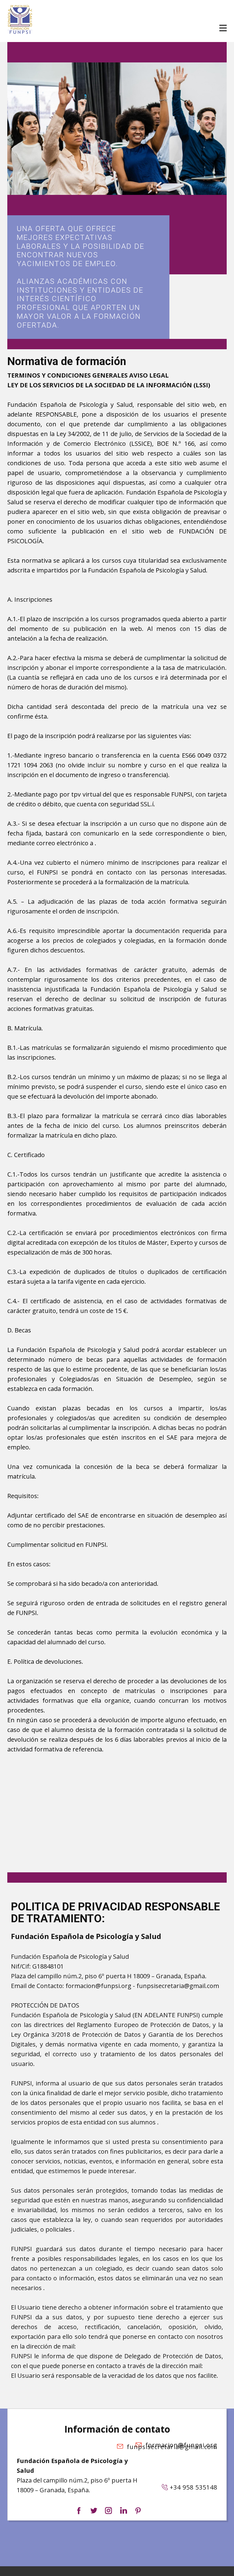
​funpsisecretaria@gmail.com (170, 2447)
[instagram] (108, 2511)
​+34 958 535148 (193, 2487)
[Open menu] (223, 28)
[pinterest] (138, 2511)
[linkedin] (123, 2511)
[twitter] (94, 2511)
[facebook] (79, 2511)
